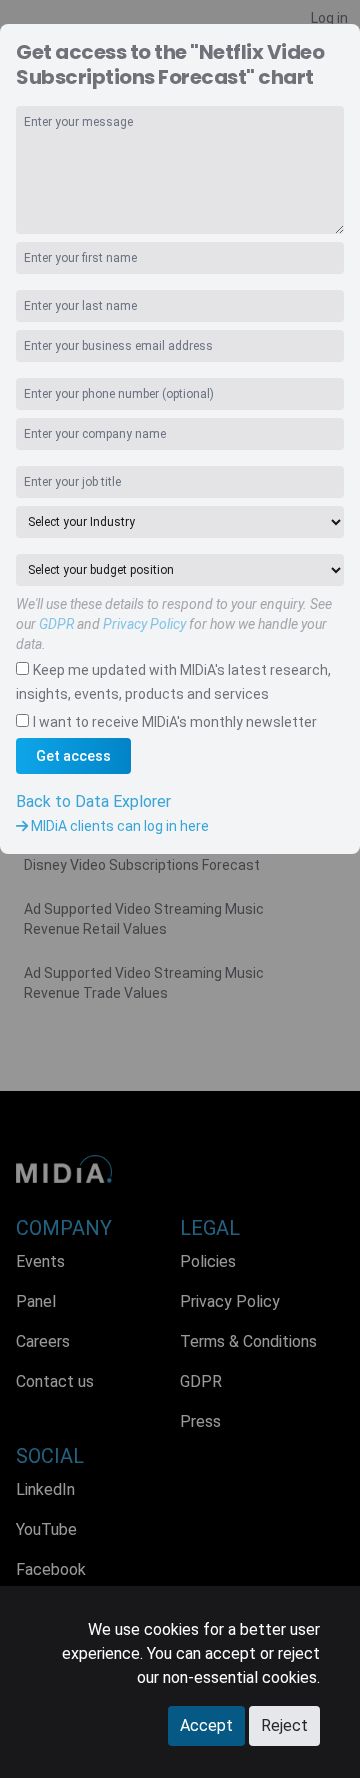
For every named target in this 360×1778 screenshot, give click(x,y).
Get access (73, 756)
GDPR (56, 624)
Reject (284, 1725)
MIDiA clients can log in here (118, 826)
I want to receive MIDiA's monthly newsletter (175, 722)
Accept (206, 1725)
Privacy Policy (144, 624)
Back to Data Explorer (93, 801)
